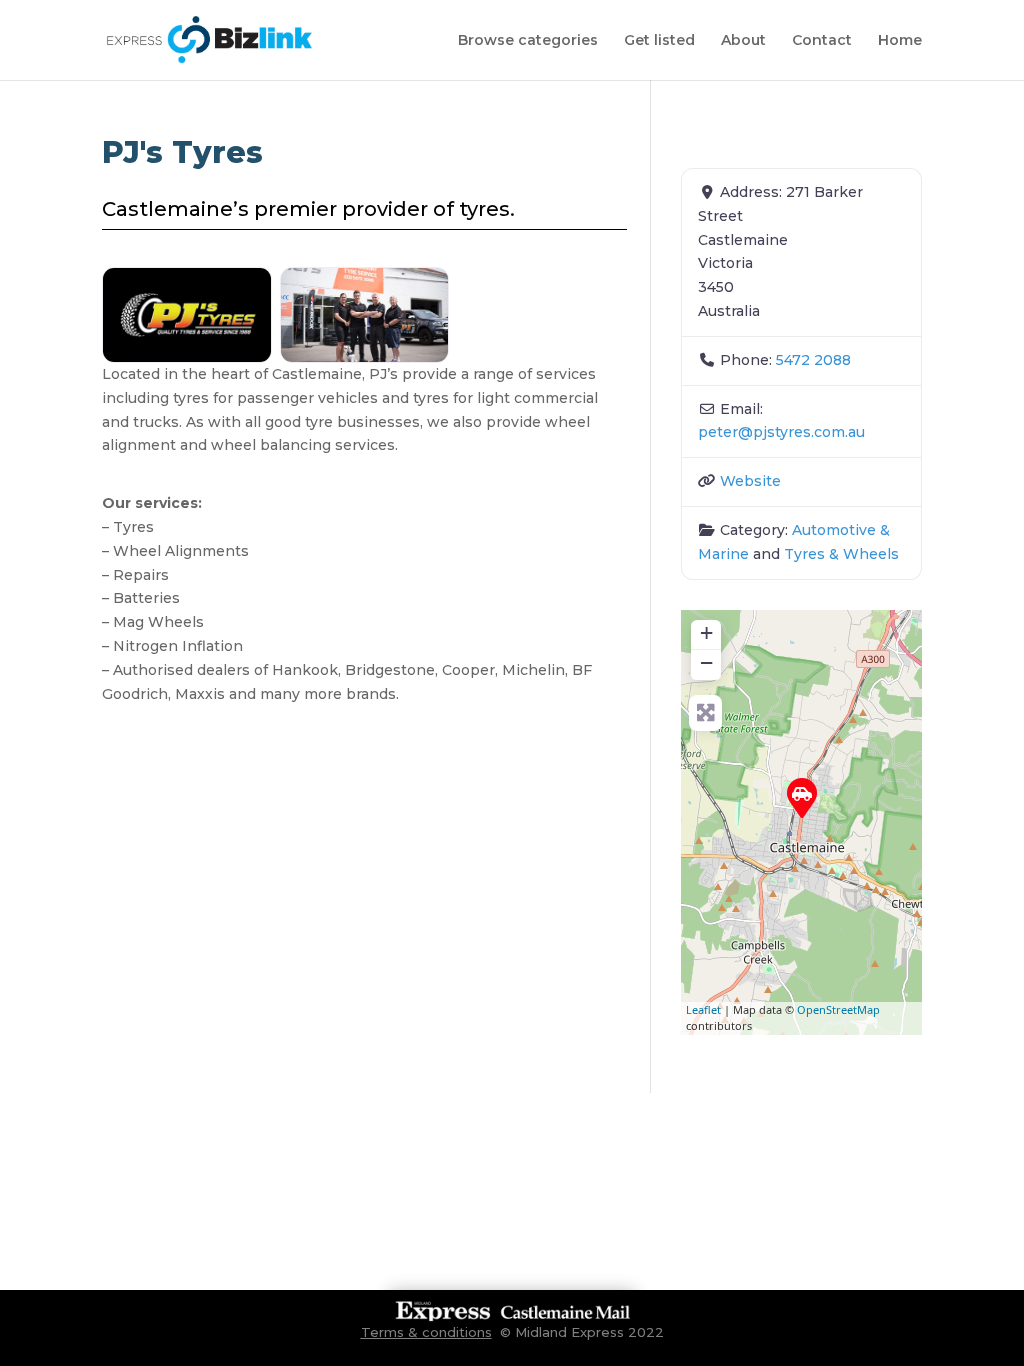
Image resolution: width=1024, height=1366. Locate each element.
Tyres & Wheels (841, 554)
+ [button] (706, 632)
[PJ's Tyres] (802, 798)
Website (750, 481)
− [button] (706, 662)
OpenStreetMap (838, 1009)
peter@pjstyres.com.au (781, 432)
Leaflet (703, 1009)
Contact (822, 41)
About (743, 41)
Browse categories (528, 41)
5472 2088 (813, 360)
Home (900, 41)
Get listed (659, 41)
